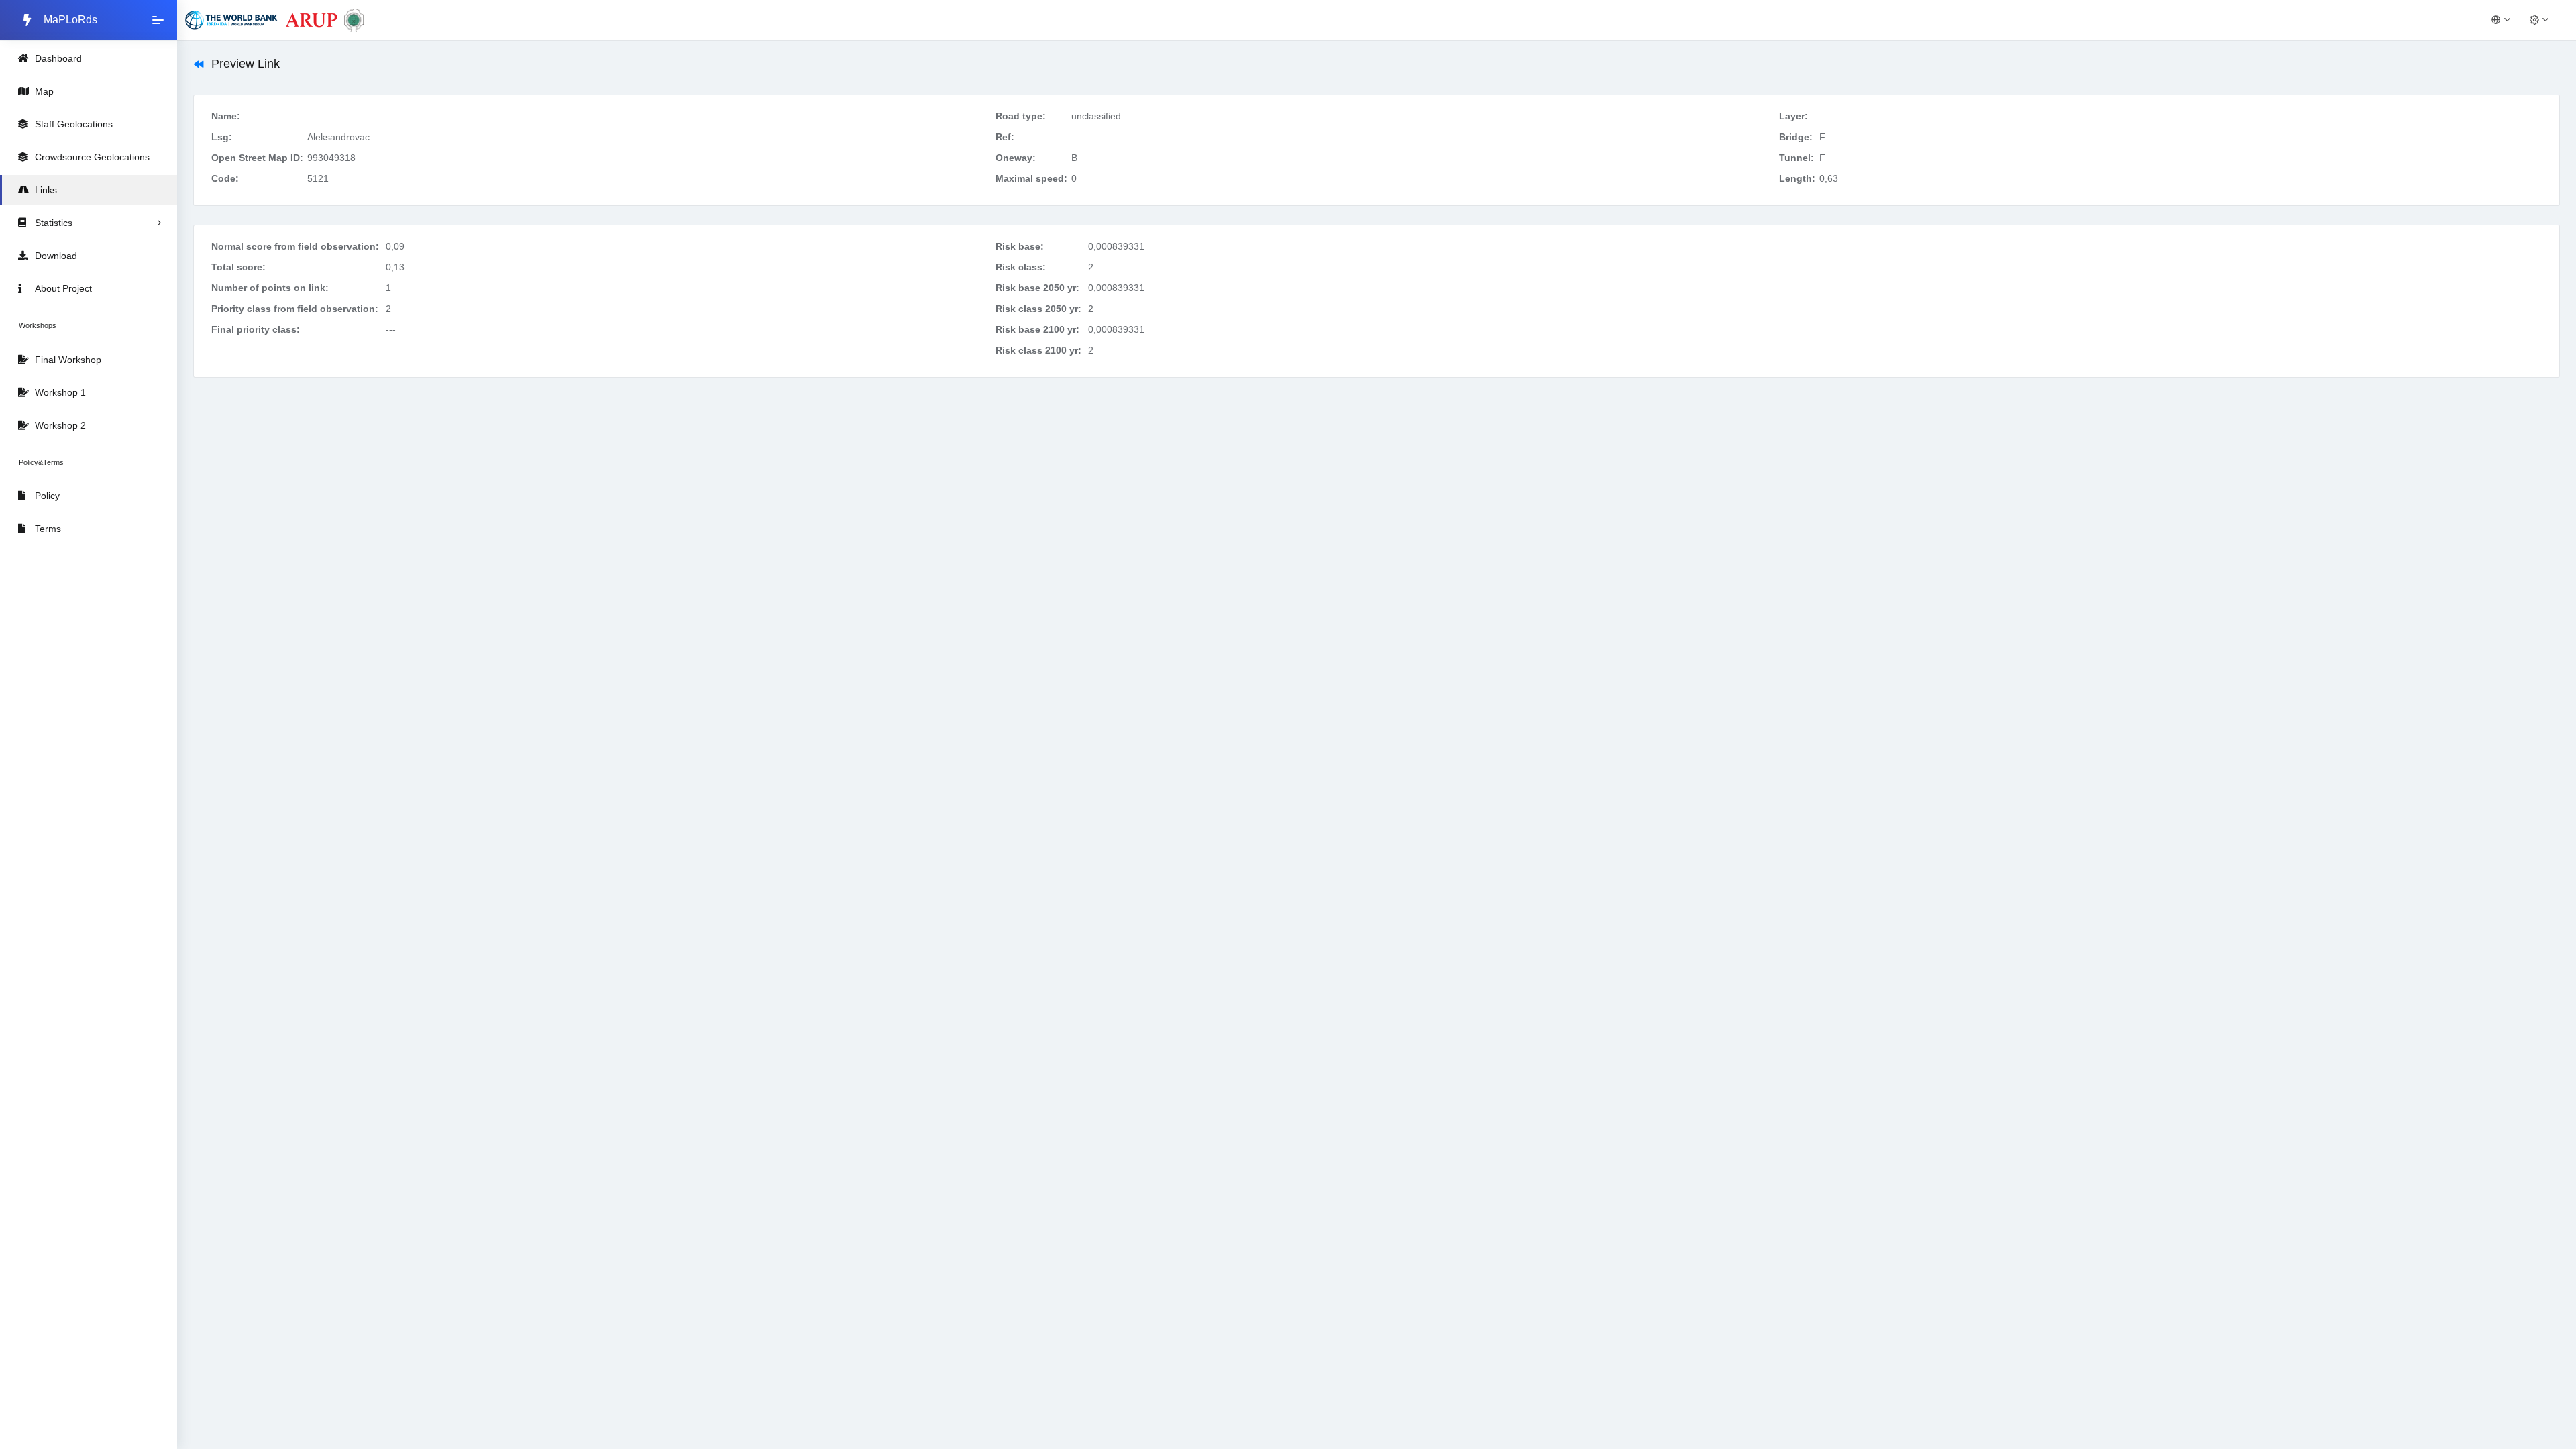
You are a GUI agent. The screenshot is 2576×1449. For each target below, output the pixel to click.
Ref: (1005, 137)
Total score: (238, 267)
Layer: (1793, 116)
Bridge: (1796, 137)
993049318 (331, 158)
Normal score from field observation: (295, 246)
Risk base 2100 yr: (1037, 329)
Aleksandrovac (338, 137)
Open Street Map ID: (257, 158)
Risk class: (1021, 267)
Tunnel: (1796, 158)
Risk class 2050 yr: (1038, 309)
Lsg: (222, 137)
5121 (318, 178)
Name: (226, 116)
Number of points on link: (270, 288)
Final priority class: (256, 329)
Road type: (1021, 116)
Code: (225, 178)
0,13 (395, 267)
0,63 (1829, 178)
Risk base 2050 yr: (1037, 288)
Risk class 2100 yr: (1038, 350)
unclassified (1096, 116)
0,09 (395, 246)
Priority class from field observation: (295, 309)
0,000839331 (1116, 246)
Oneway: (1016, 158)
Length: (1797, 178)
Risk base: (1020, 246)
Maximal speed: (1031, 178)
